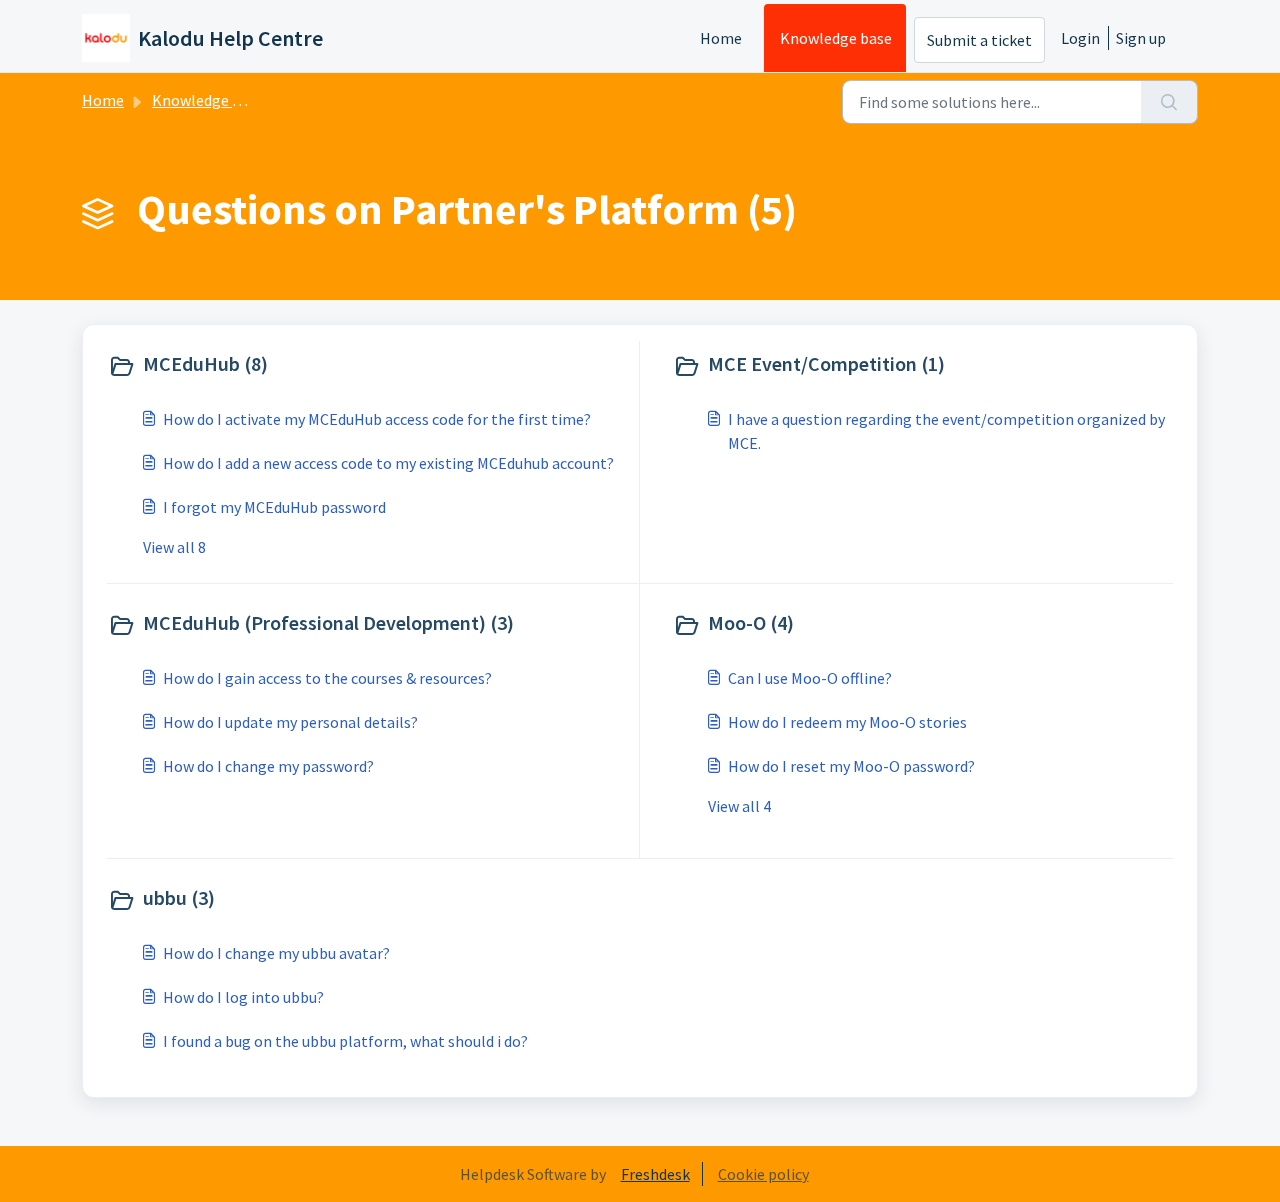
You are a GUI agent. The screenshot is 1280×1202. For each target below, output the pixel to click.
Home (721, 38)
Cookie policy (763, 1174)
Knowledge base (836, 38)
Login (1080, 38)
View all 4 (739, 806)
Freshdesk (655, 1174)
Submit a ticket (979, 40)
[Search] (1169, 102)
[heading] (369, 366)
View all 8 (174, 547)
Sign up (1141, 38)
